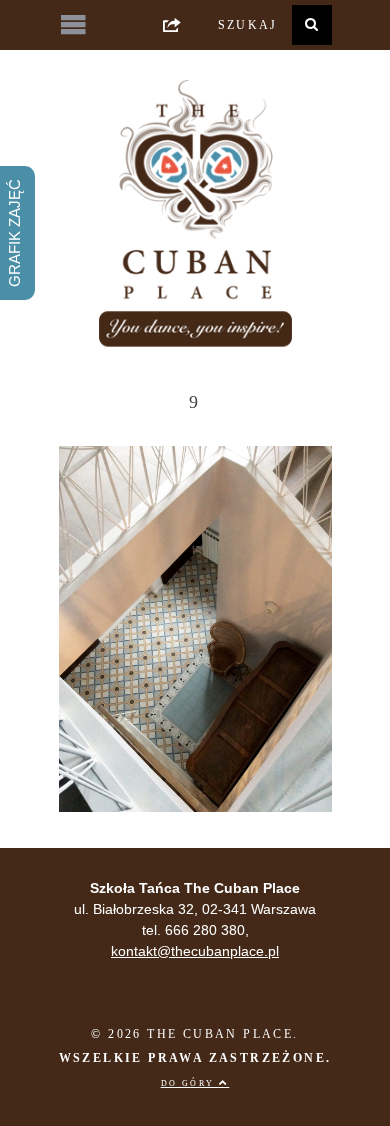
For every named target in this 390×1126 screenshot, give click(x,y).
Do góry (190, 1083)
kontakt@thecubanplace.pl (195, 951)
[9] (195, 807)
